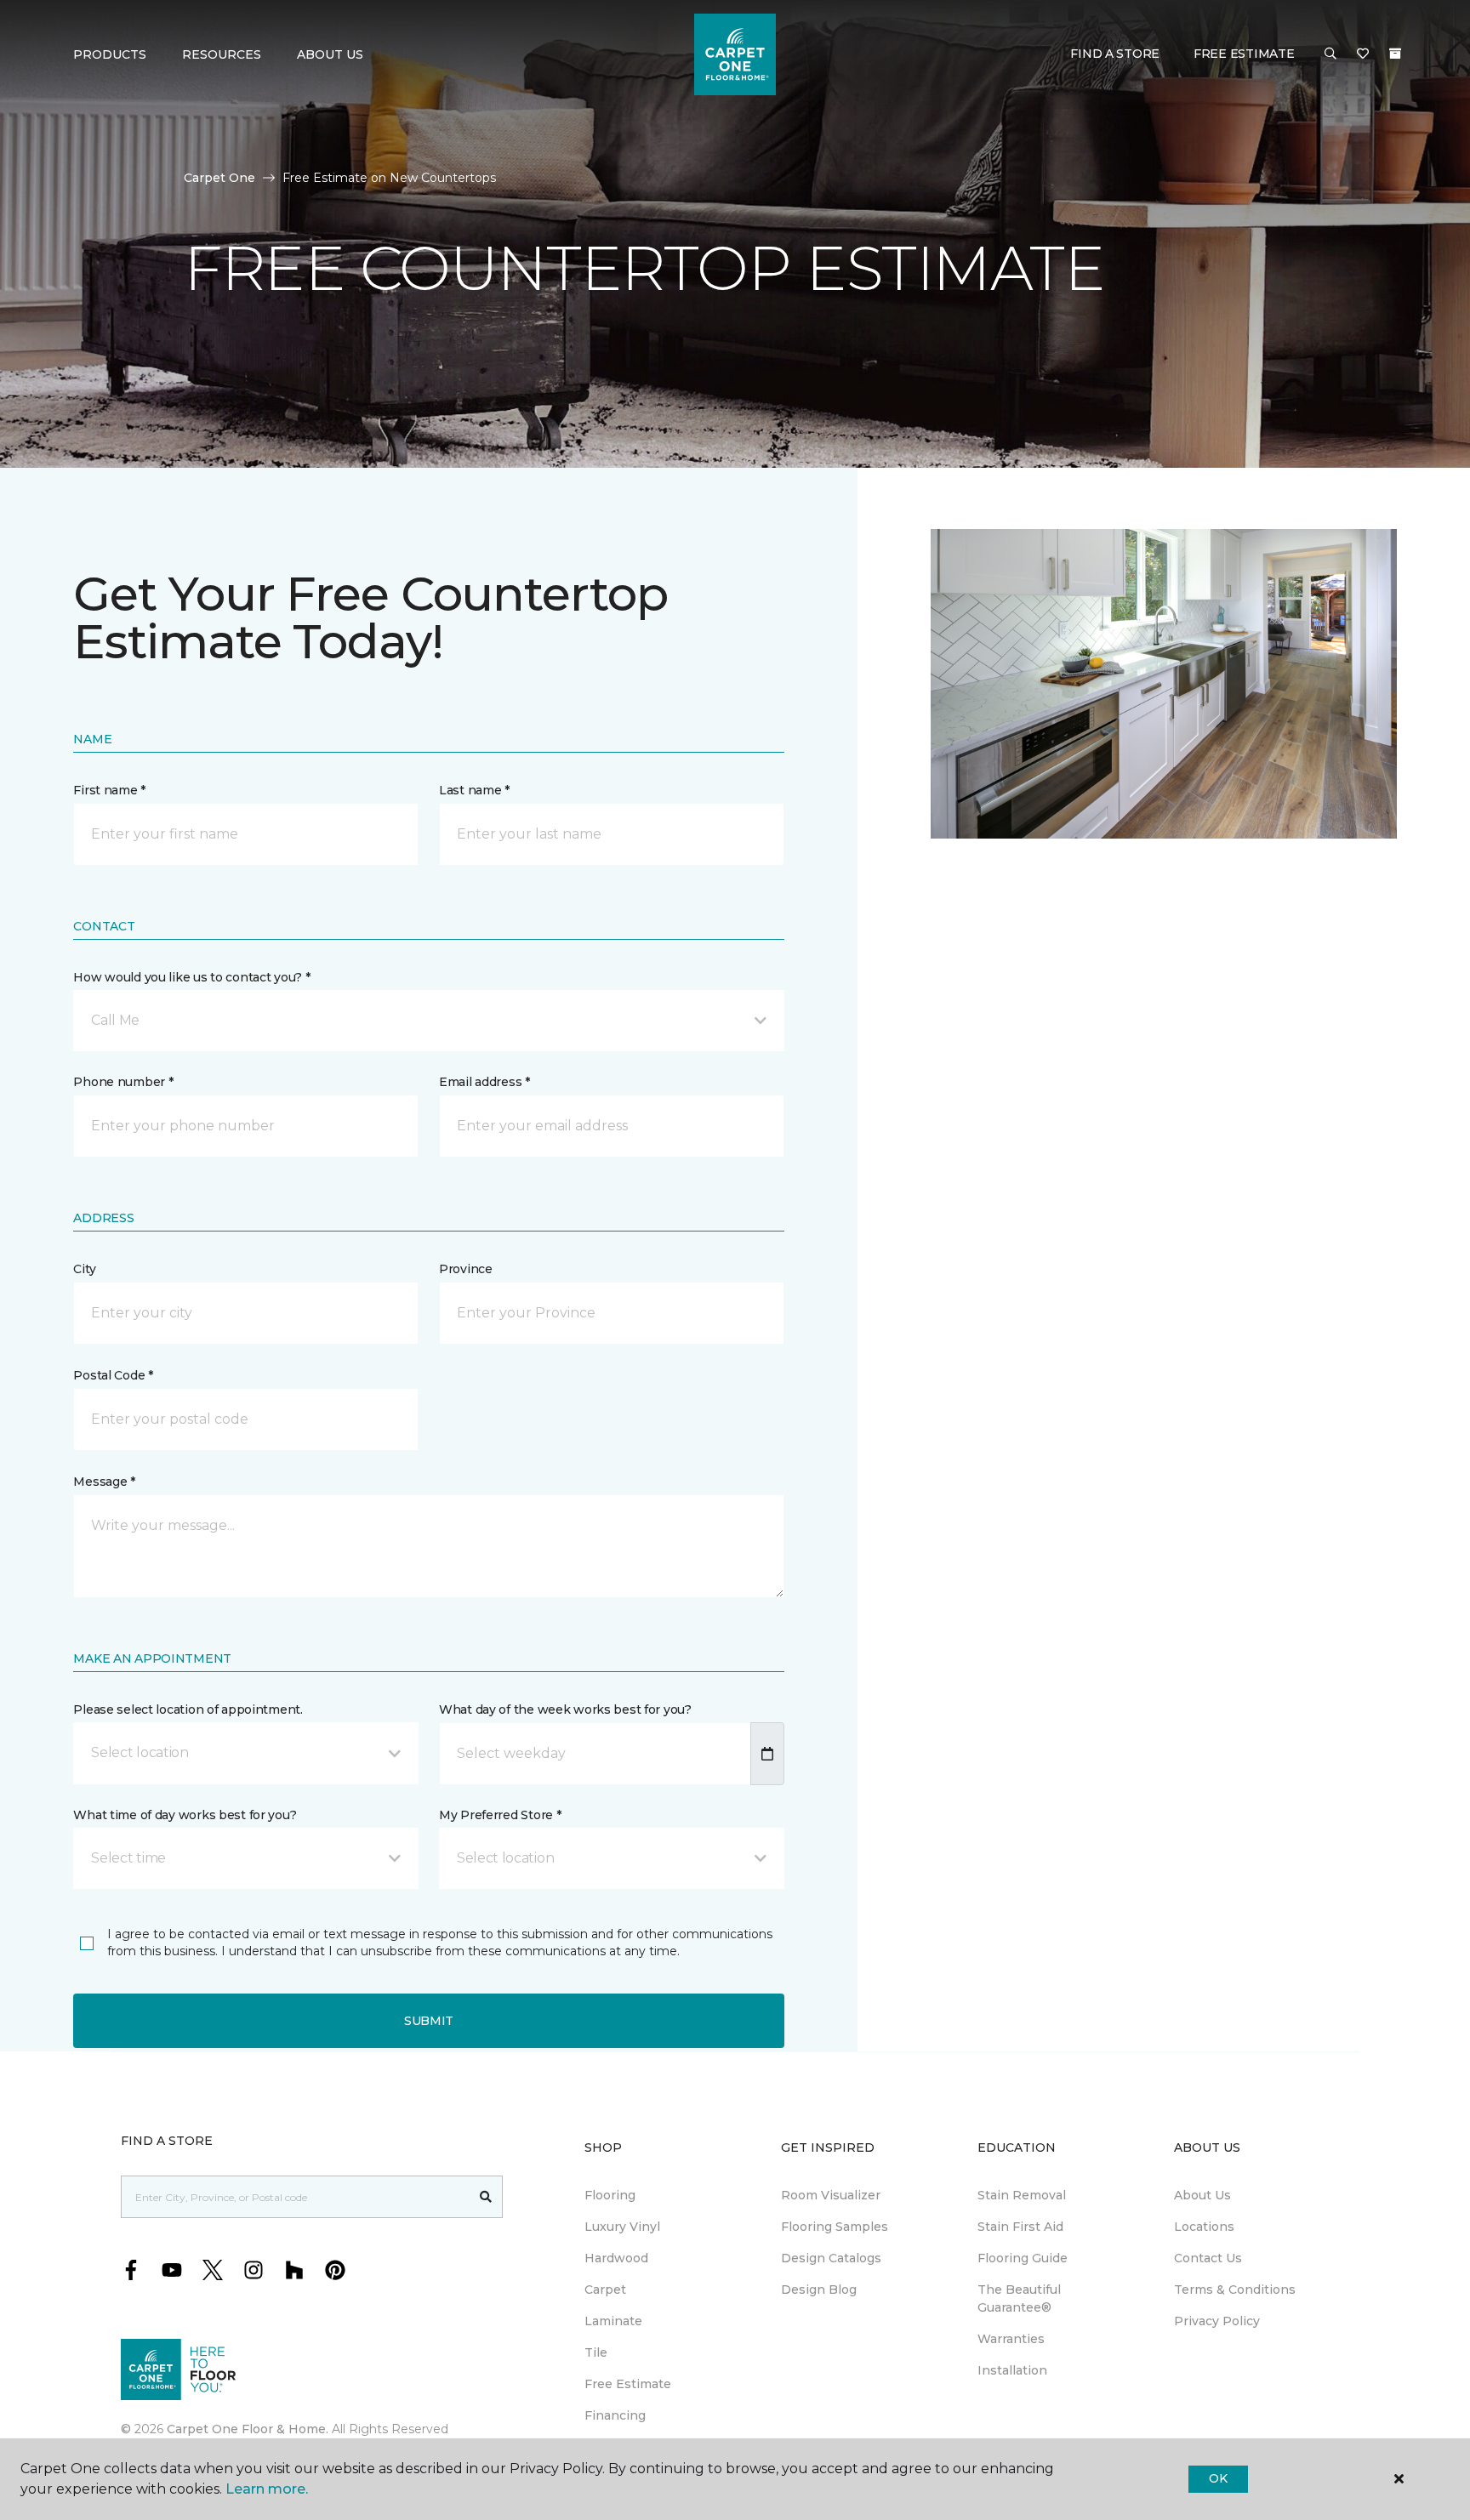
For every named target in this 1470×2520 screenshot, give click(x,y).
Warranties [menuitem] (1011, 2339)
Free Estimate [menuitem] (628, 2384)
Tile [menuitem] (596, 2352)
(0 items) (1395, 54)
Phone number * (123, 1082)
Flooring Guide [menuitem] (1023, 2258)
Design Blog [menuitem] (819, 2290)
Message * (104, 1482)
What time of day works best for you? (185, 1815)
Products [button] (110, 54)
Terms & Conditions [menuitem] (1235, 2290)
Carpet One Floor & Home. (248, 2429)
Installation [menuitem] (1012, 2370)
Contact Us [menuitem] (1208, 2258)
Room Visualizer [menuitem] (831, 2195)
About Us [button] (330, 54)
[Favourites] (1363, 54)
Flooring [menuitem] (610, 2195)
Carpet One (219, 178)
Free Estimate (1244, 54)
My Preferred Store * (500, 1815)
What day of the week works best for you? (565, 1709)
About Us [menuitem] (1202, 2195)
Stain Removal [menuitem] (1022, 2195)
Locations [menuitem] (1204, 2227)
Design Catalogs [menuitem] (831, 2258)
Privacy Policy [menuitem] (1217, 2321)
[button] (1330, 54)
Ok (1218, 2478)
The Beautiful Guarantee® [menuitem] (1019, 2298)
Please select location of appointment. (188, 1709)
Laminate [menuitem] (613, 2321)
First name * (109, 790)
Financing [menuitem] (615, 2415)
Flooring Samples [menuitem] (835, 2227)
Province (466, 1269)
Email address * (484, 1082)
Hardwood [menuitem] (616, 2258)
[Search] (486, 2197)
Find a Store (1115, 54)
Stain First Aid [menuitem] (1020, 2227)
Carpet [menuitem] (605, 2290)
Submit (429, 2021)
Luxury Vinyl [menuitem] (622, 2227)
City (84, 1269)
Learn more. (267, 2489)
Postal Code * (113, 1375)
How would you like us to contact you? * (191, 977)
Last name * (474, 790)
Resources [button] (222, 54)
